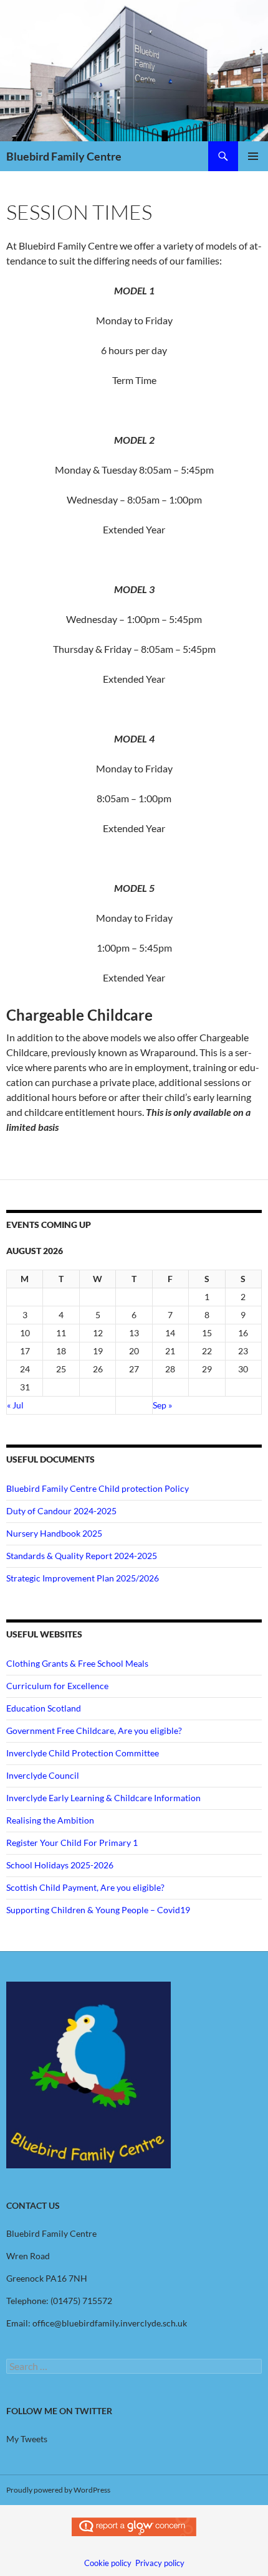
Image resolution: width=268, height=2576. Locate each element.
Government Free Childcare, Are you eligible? (94, 1731)
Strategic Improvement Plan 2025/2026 (83, 1578)
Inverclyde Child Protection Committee (83, 1753)
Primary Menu (253, 156)
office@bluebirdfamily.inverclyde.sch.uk (110, 2323)
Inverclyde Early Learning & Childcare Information (103, 1798)
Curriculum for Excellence (57, 1686)
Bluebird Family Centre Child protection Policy (98, 1488)
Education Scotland (44, 1708)
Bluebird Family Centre (64, 156)
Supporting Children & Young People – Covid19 (98, 1910)
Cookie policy (108, 2563)
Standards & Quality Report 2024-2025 (82, 1556)
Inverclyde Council (43, 1775)
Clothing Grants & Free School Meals (77, 1663)
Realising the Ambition (50, 1820)
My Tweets (27, 2439)
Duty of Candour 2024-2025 (61, 1511)
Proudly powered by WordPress (58, 2490)
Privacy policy (160, 2563)
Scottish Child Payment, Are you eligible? (85, 1887)
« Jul (15, 1405)
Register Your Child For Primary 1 (72, 1843)
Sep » (162, 1405)
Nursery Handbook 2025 (54, 1533)
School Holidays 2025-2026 (60, 1865)
